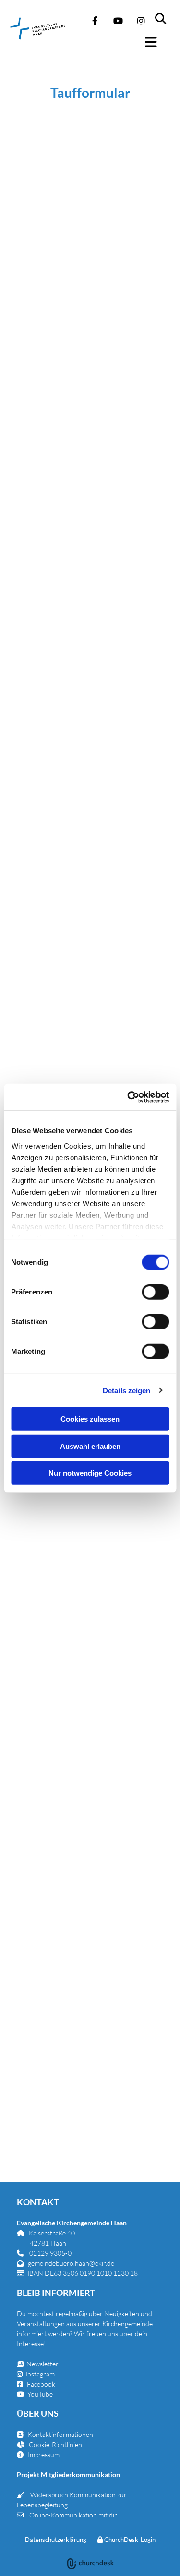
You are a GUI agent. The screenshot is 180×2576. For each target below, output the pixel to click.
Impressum (44, 2454)
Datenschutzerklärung (56, 2540)
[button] (156, 42)
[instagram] (141, 21)
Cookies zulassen (90, 1419)
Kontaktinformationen (60, 2434)
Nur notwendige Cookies (90, 1473)
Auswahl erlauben (90, 1446)
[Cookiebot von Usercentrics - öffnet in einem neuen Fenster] (128, 1097)
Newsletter (38, 2364)
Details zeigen (126, 1390)
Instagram (40, 2374)
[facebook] (95, 21)
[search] (167, 14)
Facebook (41, 2384)
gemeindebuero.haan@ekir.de (71, 2263)
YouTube (40, 2394)
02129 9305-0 (50, 2253)
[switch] (155, 1292)
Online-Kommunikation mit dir (73, 2515)
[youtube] (118, 21)
